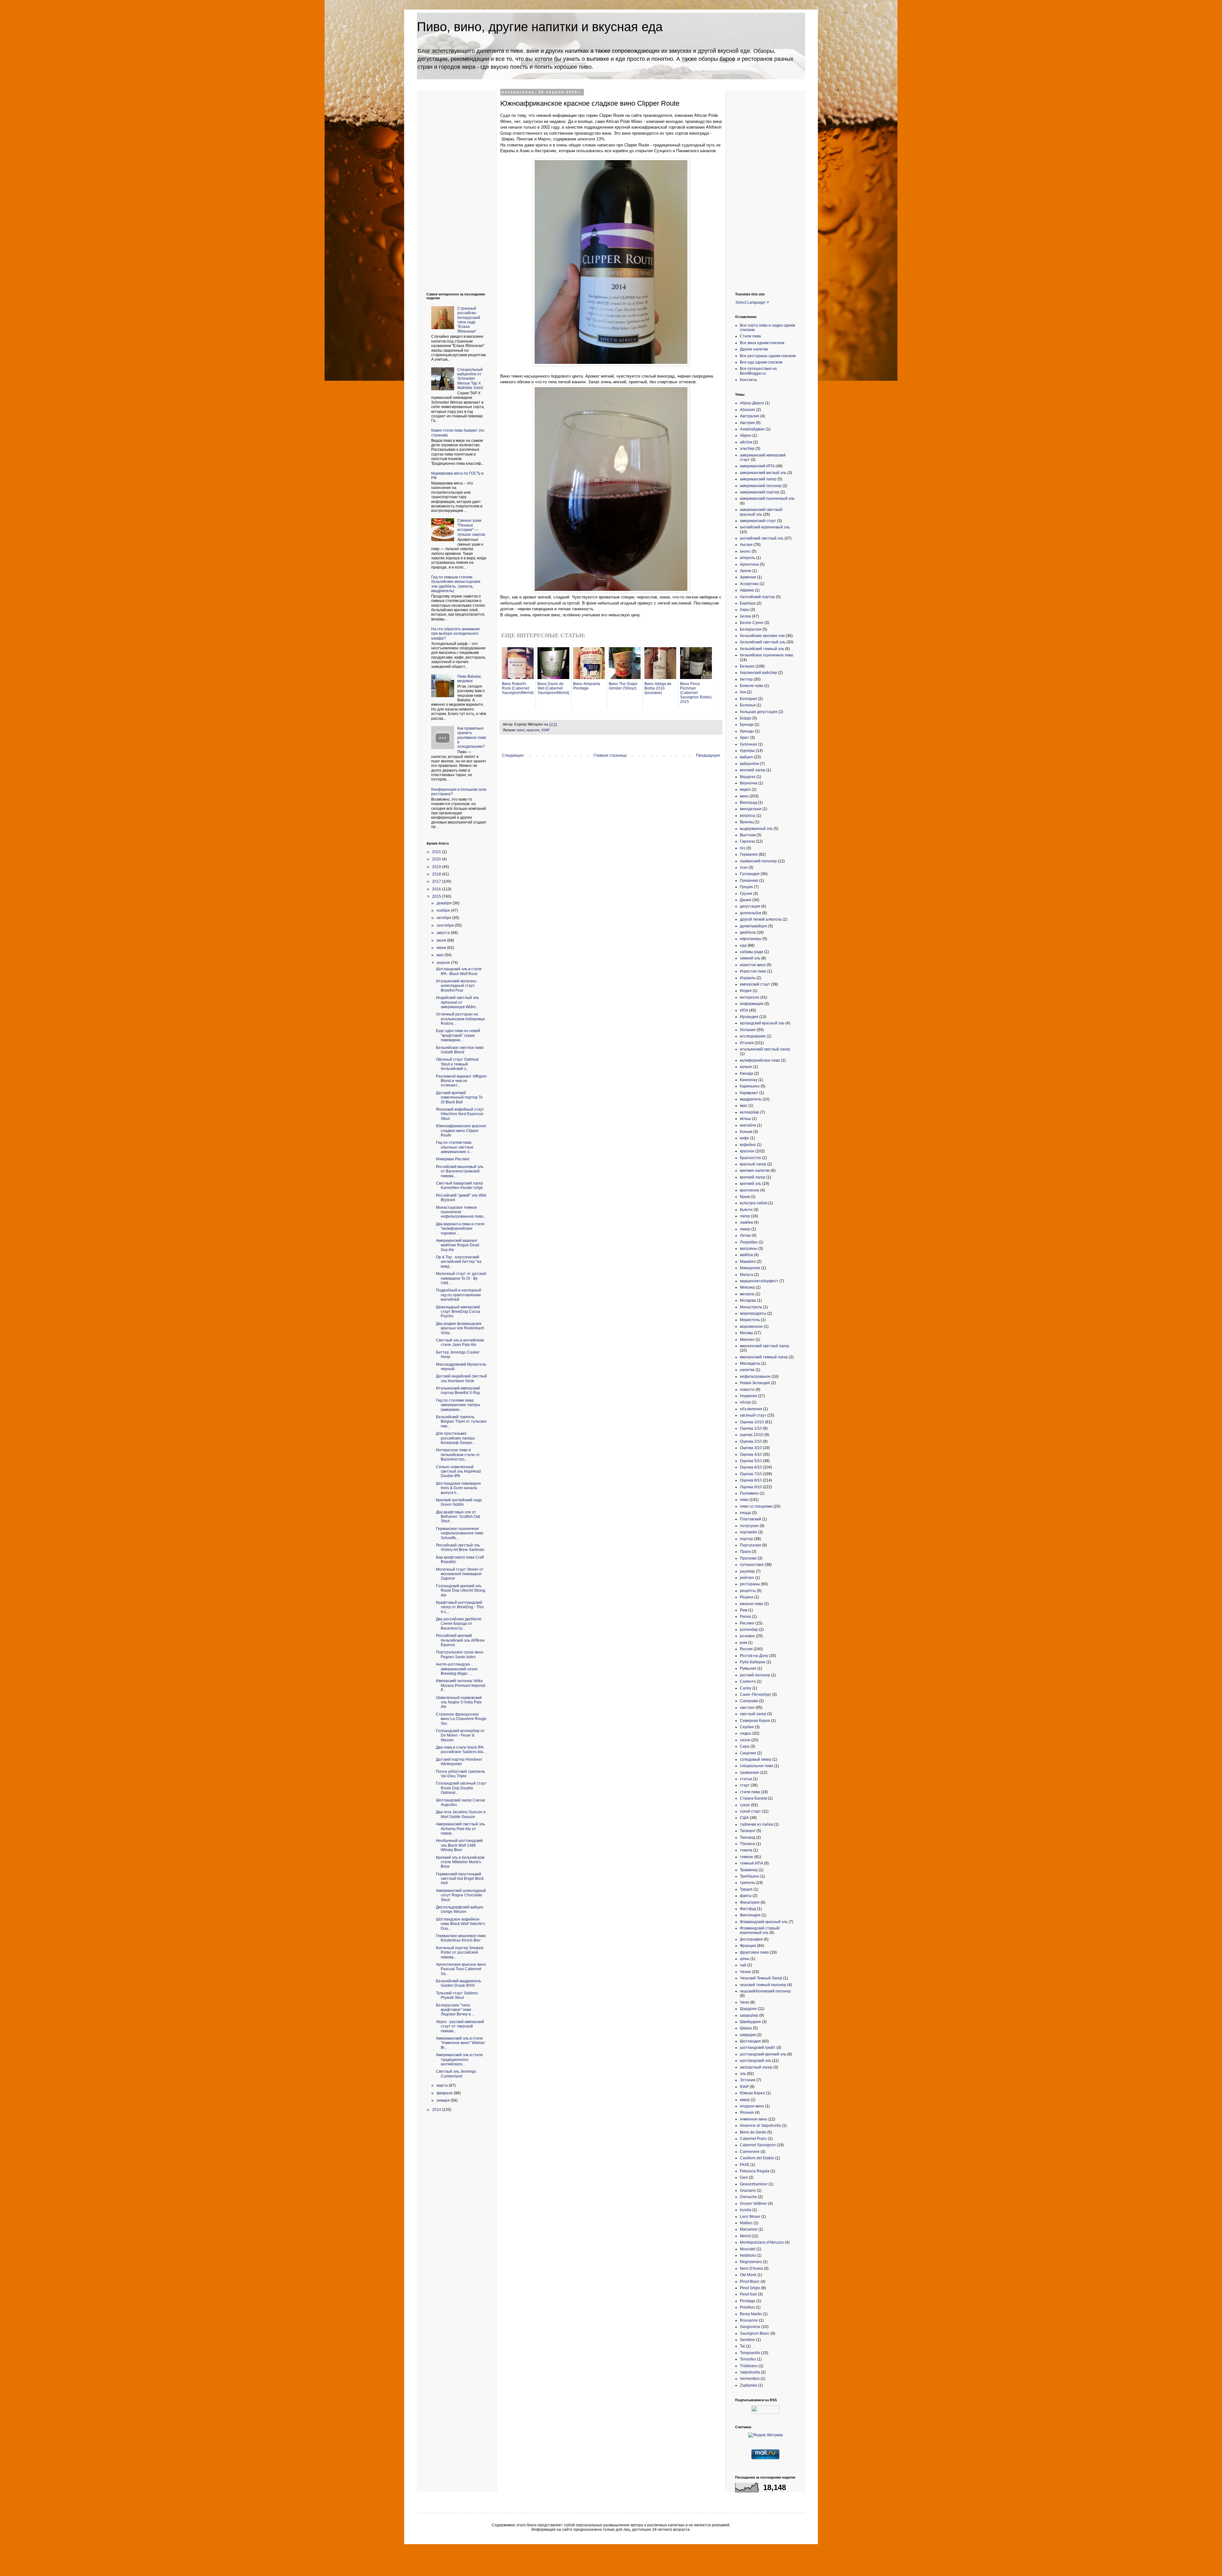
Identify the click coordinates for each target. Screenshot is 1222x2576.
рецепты (748, 1591)
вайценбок (749, 764)
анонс (745, 551)
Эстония (748, 2080)
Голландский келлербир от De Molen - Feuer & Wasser (460, 1735)
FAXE (745, 2165)
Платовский (751, 1519)
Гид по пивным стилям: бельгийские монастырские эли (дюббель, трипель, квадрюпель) (456, 584)
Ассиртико (749, 584)
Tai (742, 2346)
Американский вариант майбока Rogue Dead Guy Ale (458, 1245)
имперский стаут (755, 984)
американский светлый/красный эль (761, 512)
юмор (745, 2100)
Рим (744, 1610)
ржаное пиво (751, 1604)
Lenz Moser (750, 2217)
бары (745, 610)
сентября (446, 925)
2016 (437, 889)
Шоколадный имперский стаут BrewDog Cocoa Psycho (458, 1312)
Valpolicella (750, 2372)
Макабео (748, 1262)
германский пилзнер (758, 861)
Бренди (747, 725)
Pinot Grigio (750, 2288)
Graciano (748, 2190)
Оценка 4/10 (751, 1454)
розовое (747, 1636)
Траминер (749, 1870)
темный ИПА (751, 1863)
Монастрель (751, 1307)
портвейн (748, 1532)
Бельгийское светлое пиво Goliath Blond (460, 1050)
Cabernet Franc (753, 2139)
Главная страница (610, 755)
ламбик (746, 1222)
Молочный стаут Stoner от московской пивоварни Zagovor (460, 1574)
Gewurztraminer (754, 2184)
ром (743, 1643)
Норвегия (748, 1396)
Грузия (746, 894)
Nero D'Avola (751, 2268)
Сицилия (748, 1753)
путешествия (752, 1565)
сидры (746, 1733)
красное (533, 730)
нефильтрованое (755, 1376)
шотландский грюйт (758, 2048)
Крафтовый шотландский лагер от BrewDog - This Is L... (460, 1607)
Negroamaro (751, 2262)
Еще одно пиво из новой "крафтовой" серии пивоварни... (458, 1035)
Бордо (746, 718)
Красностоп (751, 1158)
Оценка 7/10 (751, 1474)
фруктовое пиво (754, 1952)
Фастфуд (748, 1909)
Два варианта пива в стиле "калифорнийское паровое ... (460, 1229)
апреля (444, 963)
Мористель (750, 1320)
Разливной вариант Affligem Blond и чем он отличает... (461, 1081)
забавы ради (751, 952)
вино (521, 730)
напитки (747, 1370)
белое (745, 616)
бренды (747, 731)
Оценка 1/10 (751, 1428)
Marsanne (749, 2229)
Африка (747, 590)
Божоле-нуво (752, 686)
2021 (437, 852)
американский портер (760, 492)
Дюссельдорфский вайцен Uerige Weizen (460, 1909)
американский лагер (758, 479)
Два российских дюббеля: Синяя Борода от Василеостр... (459, 1624)
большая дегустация (759, 712)
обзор (745, 1402)
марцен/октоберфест (759, 1281)
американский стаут (758, 521)
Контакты (748, 380)
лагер (745, 1216)
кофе (744, 1138)
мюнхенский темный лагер (764, 1357)
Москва (746, 1333)
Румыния (748, 1668)
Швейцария (750, 2022)
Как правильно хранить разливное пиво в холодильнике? (472, 738)
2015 (437, 896)
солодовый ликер (756, 1759)
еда (743, 945)
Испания (748, 1030)
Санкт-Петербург (755, 1695)
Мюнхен (747, 1340)
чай (743, 1965)
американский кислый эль (763, 473)
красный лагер (753, 1164)
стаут (745, 1785)
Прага (745, 1552)
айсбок (746, 442)
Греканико (749, 881)
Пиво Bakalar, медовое (469, 679)
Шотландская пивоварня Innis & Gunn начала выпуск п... (458, 1488)
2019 (437, 867)
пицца (745, 1513)
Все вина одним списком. (762, 343)
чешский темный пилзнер (763, 1985)
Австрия (747, 423)
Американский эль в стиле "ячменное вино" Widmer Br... (460, 2043)
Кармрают (749, 1093)
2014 (437, 2110)
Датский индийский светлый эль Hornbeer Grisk (461, 1378)
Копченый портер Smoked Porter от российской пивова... (460, 1953)
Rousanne (749, 2320)
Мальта (747, 1275)
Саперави (749, 1701)
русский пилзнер (755, 1675)
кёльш (745, 1119)
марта (443, 2085)
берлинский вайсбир (758, 673)
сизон (745, 1740)
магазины (749, 1249)
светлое (747, 1708)
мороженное (751, 1327)
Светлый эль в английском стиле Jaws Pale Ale (460, 1342)
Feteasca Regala (755, 2171)
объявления (751, 1409)
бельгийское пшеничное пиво (767, 655)
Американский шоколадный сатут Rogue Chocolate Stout (461, 1895)
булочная (748, 744)
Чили (744, 2002)
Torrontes (748, 2359)
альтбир (747, 449)
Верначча (749, 783)
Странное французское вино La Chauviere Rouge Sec (461, 1719)
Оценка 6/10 (751, 1467)
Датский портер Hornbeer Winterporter (459, 1762)
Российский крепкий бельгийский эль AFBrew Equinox (460, 1640)
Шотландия (750, 2041)
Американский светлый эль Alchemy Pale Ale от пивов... (460, 1829)
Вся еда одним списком (761, 362)
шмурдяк (748, 2035)
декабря (445, 903)
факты (746, 1896)
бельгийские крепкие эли (762, 636)
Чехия (745, 1972)
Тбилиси (748, 1844)
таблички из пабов (756, 1824)
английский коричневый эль (765, 527)
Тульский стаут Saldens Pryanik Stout (457, 1995)
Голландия (750, 874)
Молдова (748, 1300)
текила (746, 1850)
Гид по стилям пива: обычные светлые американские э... (455, 1147)
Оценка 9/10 (751, 1487)
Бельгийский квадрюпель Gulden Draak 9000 (459, 1983)
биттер (746, 679)
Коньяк (746, 1132)
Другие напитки (754, 349)
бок (743, 692)
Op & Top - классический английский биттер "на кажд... (459, 1262)
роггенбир (749, 1630)
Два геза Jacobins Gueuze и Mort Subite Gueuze (461, 1814)
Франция (748, 1946)
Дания (746, 900)
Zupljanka (748, 2385)
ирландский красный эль (762, 1023)
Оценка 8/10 (751, 1480)
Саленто (748, 1681)
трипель (747, 1883)
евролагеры (751, 939)
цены (745, 1959)
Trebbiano (749, 2366)
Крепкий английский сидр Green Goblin (459, 1502)
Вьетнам (748, 835)
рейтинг (747, 1578)
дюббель (748, 932)
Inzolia (746, 2210)
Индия (746, 991)
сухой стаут (750, 1811)
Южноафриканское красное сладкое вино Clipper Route (461, 1131)
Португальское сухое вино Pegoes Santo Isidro (460, 1654)
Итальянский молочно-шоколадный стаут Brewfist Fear (457, 986)
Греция (746, 887)
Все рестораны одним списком (768, 356)
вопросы (748, 816)
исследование (753, 1036)
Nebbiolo (748, 2255)
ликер (745, 1229)
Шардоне (748, 2009)
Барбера (748, 603)
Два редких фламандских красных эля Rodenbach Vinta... (460, 1328)
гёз (743, 848)
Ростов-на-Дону (754, 1656)
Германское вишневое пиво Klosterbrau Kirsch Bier (461, 1938)
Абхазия (748, 410)
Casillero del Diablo (757, 2158)
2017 (437, 881)
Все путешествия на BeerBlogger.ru (758, 371)
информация (752, 1004)
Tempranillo (750, 2353)
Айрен (746, 435)
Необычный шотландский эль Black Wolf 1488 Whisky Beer (459, 1845)
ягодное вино (752, 2106)
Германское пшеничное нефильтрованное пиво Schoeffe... (460, 1533)
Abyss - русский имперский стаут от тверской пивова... (460, 2026)
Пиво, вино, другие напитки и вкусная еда (540, 27)
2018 (437, 874)
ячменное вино (754, 2119)
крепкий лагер (753, 1177)
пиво (744, 1500)
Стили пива (750, 336)
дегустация (750, 906)
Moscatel (748, 2249)
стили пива (750, 1792)
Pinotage (748, 2301)
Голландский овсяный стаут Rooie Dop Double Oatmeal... (461, 1788)
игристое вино (753, 965)
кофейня (748, 1145)
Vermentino (750, 2379)
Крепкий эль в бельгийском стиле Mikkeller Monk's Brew (460, 1862)
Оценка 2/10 (751, 1441)
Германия (749, 854)
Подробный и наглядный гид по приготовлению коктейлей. (459, 1295)
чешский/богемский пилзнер (765, 1991)
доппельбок (751, 913)
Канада (747, 1073)
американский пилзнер (761, 486)
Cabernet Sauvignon (758, 2145)
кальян (746, 1067)
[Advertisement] (452, 186)
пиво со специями (756, 1506)
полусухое (749, 1526)
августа (444, 933)
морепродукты (753, 1313)
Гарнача (747, 841)
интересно (750, 997)
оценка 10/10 (752, 1435)
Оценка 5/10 (751, 1461)
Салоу (746, 1688)
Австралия (750, 416)
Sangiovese (750, 2327)
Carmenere (750, 2152)
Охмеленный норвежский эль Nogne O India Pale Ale (459, 1702)
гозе (744, 867)
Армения (748, 577)
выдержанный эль (756, 829)
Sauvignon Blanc (755, 2333)
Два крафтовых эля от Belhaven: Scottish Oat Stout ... (458, 1517)
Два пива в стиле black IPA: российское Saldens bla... (461, 1750)
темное (747, 1857)
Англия (746, 545)
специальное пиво (757, 1766)
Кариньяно (750, 1086)
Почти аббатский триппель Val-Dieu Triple (460, 1774)
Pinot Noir (748, 2294)
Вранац (747, 822)
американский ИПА (757, 466)
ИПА (744, 1010)
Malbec (746, 2223)
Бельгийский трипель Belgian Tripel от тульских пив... (461, 1422)
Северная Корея (755, 1721)
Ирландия (749, 1017)
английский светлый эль (762, 538)
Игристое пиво (753, 971)
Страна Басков (753, 1798)
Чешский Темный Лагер (761, 1978)
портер (746, 1539)
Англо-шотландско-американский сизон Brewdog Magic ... (457, 1669)
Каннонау (749, 1080)
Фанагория (750, 1902)
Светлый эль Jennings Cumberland (456, 2074)
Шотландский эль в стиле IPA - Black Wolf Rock (459, 971)
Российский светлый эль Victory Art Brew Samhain (460, 1547)
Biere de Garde (753, 2132)
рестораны (750, 1584)
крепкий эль (751, 1184)
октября (444, 918)
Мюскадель (750, 1363)
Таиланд (748, 1837)
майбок (746, 1255)
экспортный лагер (756, 2067)
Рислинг (747, 1623)
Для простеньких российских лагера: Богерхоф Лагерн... (456, 1438)
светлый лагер (753, 1714)
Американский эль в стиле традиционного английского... (460, 2059)
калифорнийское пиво (760, 1060)
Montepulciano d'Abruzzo (762, 2242)
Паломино (749, 1493)
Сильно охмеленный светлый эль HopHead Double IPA (458, 1472)
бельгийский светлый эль (763, 642)
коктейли (748, 1125)
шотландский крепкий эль (763, 2054)
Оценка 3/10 (751, 1448)
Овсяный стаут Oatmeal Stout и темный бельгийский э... (457, 1064)
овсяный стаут (753, 1415)
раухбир (747, 1571)
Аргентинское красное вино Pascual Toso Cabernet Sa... (461, 1969)
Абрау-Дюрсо (752, 403)
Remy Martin (751, 2314)
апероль (748, 558)
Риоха (745, 1617)
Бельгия (747, 666)
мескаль (747, 1294)
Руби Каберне (753, 1662)
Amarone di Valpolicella (760, 2126)
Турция (746, 1889)
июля (442, 940)
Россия (746, 1649)
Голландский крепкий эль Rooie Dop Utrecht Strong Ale (461, 1591)
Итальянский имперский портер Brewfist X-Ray (458, 1391)
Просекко (748, 1558)
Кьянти (746, 1210)
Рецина (747, 1597)
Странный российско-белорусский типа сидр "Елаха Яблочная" (469, 320)
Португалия (751, 1545)
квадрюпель (751, 1099)
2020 (437, 859)
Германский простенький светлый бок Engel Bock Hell (460, 1879)
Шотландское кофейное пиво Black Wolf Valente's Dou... (460, 1924)
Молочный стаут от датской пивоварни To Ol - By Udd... (461, 1278)
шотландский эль (755, 2061)
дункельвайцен (754, 926)
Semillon (748, 2340)
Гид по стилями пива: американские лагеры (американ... (458, 1405)
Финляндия (750, 1915)
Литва (745, 1235)
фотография (751, 1939)
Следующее (513, 755)
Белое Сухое (752, 623)
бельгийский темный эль (762, 649)
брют (744, 738)
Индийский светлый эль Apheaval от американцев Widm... (457, 1002)
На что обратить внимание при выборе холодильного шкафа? (456, 634)
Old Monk (748, 2275)
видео (745, 789)
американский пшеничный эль (767, 499)
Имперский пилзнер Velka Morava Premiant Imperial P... (461, 1685)
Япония (747, 2112)
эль (743, 2074)
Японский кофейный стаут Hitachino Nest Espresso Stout (460, 1114)
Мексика (747, 1287)
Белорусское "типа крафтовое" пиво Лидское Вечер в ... (455, 2010)
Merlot (745, 2236)
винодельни (751, 809)
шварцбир (749, 2015)
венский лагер (753, 770)
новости (747, 1390)
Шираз (746, 2028)
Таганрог (748, 1831)
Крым (745, 1197)
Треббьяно (750, 1876)
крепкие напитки (755, 1171)
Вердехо (748, 777)
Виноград (748, 803)
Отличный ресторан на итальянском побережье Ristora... (460, 1019)
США (744, 1818)
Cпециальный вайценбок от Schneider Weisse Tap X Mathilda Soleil (470, 379)
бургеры (747, 751)
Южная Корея (752, 2093)
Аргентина (749, 564)
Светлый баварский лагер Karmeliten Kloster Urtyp (460, 1185)
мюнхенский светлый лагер (765, 1346)
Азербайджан (752, 429)
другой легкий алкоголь (761, 919)
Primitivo (747, 2307)
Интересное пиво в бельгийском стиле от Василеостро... (458, 1455)
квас (744, 1106)
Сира (745, 1746)
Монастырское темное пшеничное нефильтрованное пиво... (461, 1212)
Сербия (747, 1727)
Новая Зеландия (755, 1383)
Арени (746, 571)
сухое (745, 1805)
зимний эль (750, 958)
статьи (746, 1779)
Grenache (748, 2197)
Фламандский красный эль (764, 1922)
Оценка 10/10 (752, 1422)
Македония (750, 1268)
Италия (747, 1043)
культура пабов (754, 1203)
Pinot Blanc (750, 2282)
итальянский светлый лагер (765, 1049)
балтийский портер (757, 597)
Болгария (748, 699)
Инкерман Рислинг (453, 1159)
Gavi (744, 2177)
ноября (444, 910)
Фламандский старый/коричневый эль (760, 1930)
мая (441, 955)
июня (442, 948)
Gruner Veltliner (753, 2204)
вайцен (746, 757)
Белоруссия (751, 629)
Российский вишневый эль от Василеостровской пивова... (460, 1171)
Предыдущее (708, 755)
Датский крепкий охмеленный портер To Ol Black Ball (459, 1097)
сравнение (750, 1773)
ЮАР (546, 730)
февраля (445, 2093)
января (444, 2100)
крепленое (750, 1190)
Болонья (748, 705)
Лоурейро (749, 1242)
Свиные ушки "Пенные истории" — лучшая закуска (471, 527)
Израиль (748, 978)
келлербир (750, 1112)
